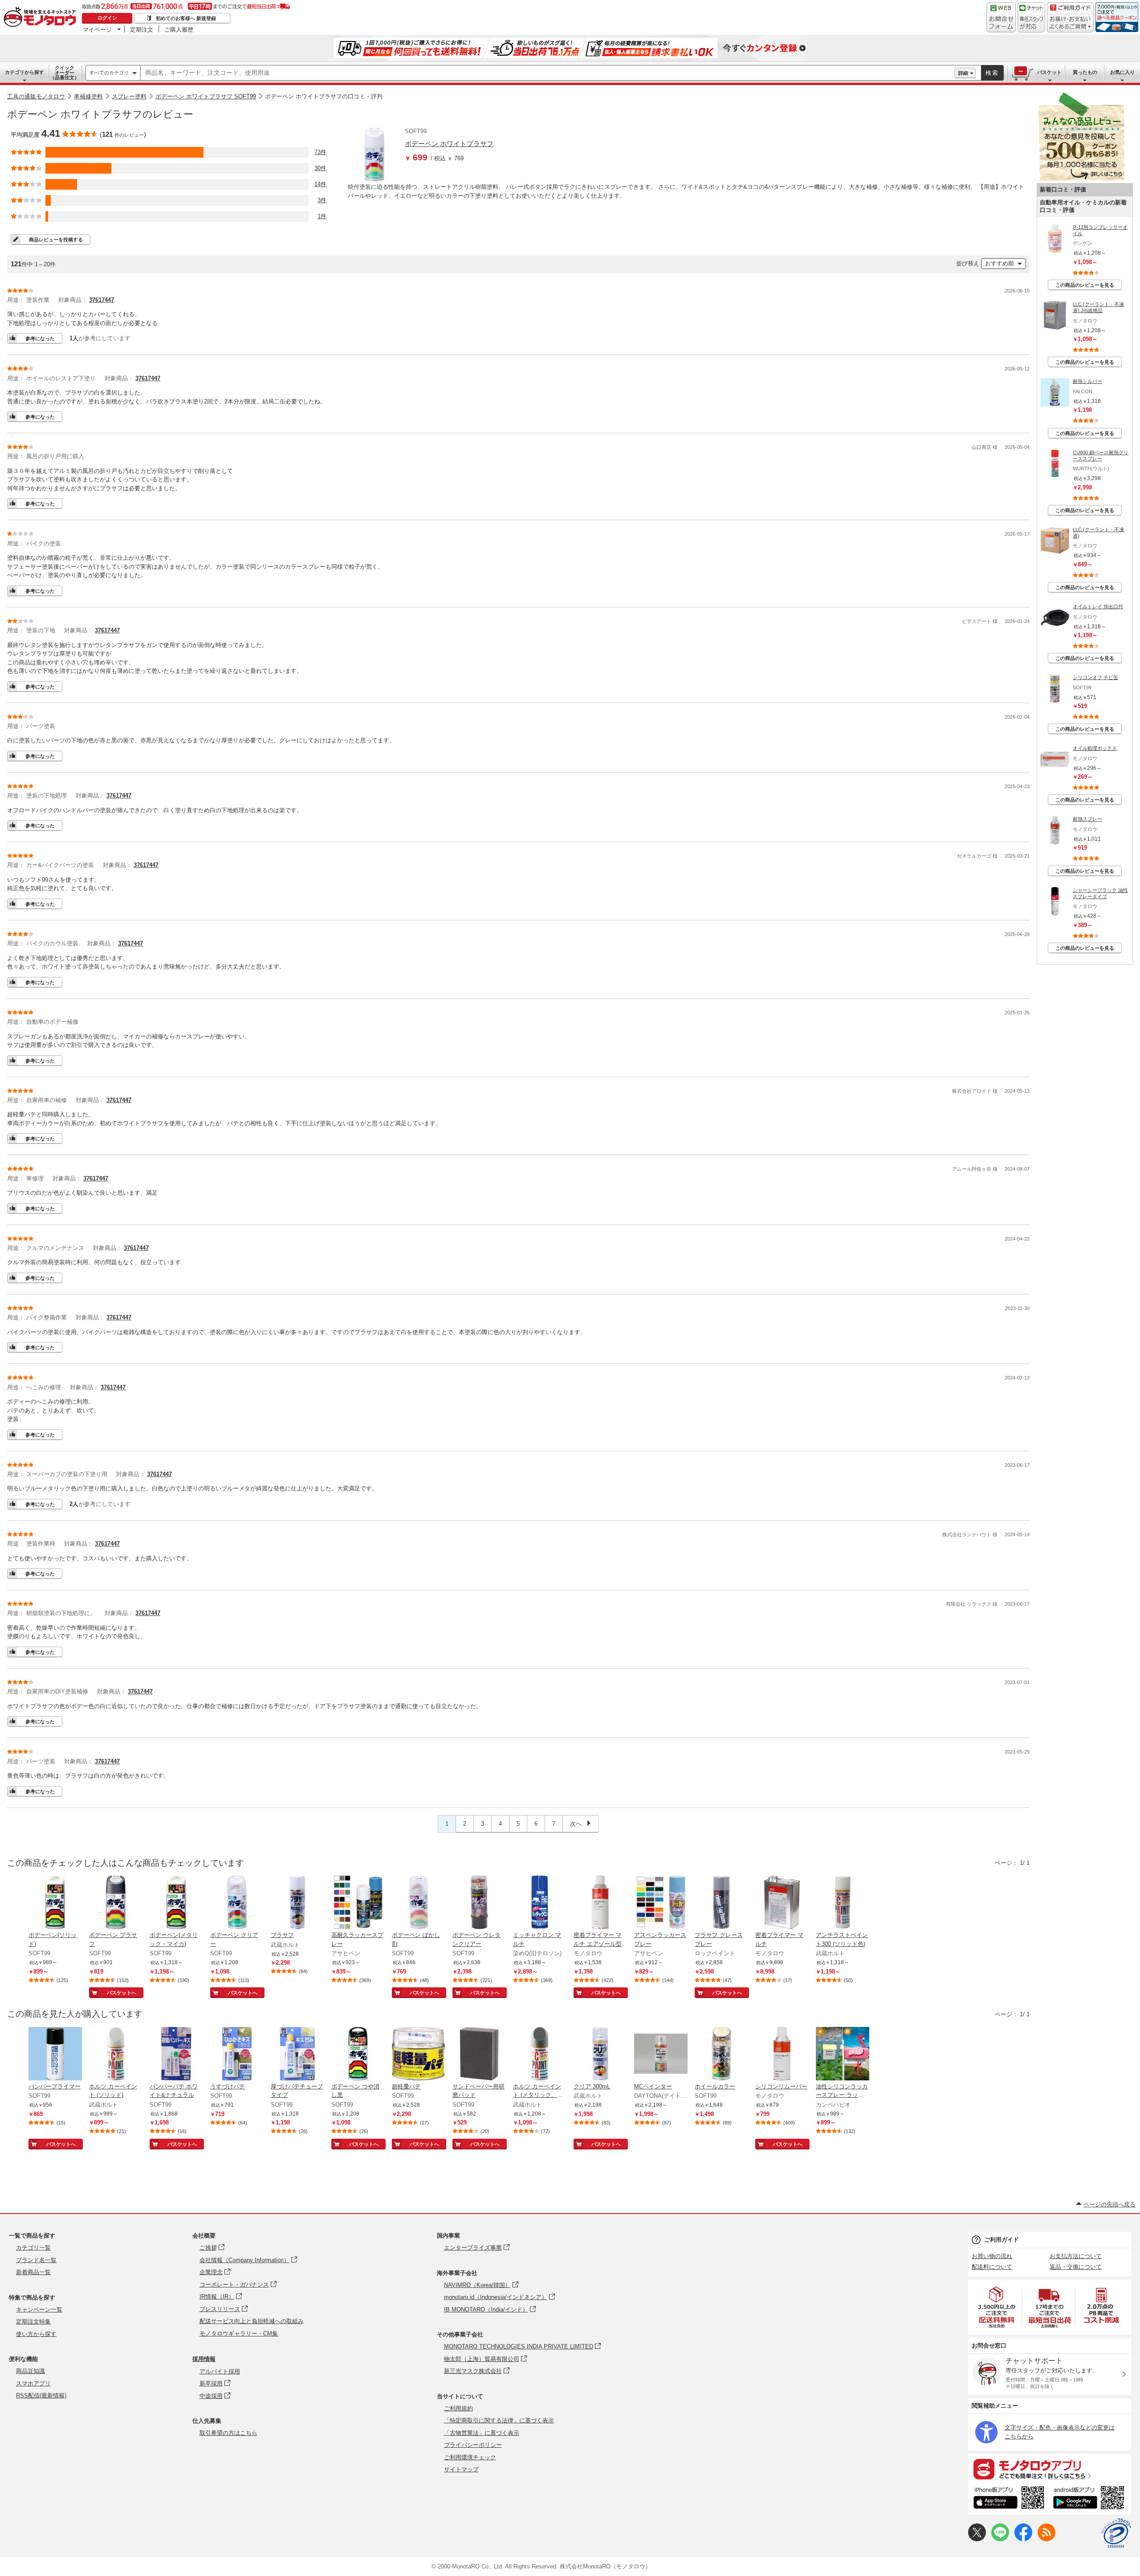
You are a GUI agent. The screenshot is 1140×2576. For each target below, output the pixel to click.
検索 (992, 73)
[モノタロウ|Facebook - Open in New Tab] (1023, 2539)
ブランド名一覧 (36, 2260)
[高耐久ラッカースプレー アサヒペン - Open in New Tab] (358, 1903)
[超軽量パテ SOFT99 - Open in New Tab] (419, 2055)
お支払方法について (1076, 2256)
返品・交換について (1076, 2267)
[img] (42, 18)
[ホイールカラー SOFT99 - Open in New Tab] (721, 2055)
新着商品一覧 (33, 2272)
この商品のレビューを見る (1085, 285)
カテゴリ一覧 (33, 2248)
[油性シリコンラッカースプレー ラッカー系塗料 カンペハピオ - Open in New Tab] (843, 2055)
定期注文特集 (33, 2322)
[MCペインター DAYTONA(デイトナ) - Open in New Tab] (661, 2055)
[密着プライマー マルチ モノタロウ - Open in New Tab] (782, 1903)
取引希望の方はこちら (228, 2433)
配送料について (992, 2267)
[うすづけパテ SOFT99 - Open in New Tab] (237, 2055)
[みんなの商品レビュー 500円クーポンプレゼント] (1081, 179)
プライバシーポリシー (473, 2445)
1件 (322, 216)
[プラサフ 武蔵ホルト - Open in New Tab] (297, 1903)
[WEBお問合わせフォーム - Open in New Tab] (1001, 17)
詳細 (963, 73)
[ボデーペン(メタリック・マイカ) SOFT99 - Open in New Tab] (176, 1903)
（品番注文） (65, 73)
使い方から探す (36, 2334)
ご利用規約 (458, 2408)
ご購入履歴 (179, 29)
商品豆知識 (31, 2371)
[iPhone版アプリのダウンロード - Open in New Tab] (1009, 2499)
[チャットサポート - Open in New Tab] (1031, 17)
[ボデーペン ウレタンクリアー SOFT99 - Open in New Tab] (479, 1903)
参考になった (40, 338)
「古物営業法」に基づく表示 (482, 2433)
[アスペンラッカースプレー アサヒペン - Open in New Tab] (661, 1903)
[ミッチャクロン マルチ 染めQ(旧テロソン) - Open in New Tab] (540, 1903)
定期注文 (142, 29)
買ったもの (1085, 72)
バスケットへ (122, 1993)
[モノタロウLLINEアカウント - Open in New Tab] (1000, 2539)
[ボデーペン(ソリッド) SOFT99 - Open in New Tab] (55, 1903)
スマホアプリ (33, 2383)
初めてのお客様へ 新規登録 (186, 18)
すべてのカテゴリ (109, 73)
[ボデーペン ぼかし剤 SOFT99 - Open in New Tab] (419, 1903)
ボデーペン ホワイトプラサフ (449, 144)
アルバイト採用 (220, 2371)
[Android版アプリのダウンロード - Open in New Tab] (1090, 2499)
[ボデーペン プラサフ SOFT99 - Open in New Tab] (116, 1903)
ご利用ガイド (1002, 2240)
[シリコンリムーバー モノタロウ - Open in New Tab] (782, 2055)
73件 (320, 152)
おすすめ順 (1000, 263)
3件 (322, 200)
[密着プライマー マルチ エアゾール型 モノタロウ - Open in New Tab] (600, 1903)
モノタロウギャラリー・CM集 (239, 2334)
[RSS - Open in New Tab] (1046, 2539)
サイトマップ (461, 2469)
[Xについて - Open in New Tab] (977, 2539)
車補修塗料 (88, 96)
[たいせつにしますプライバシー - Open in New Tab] (1116, 2533)
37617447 (102, 300)
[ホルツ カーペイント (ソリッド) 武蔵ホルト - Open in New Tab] (116, 2055)
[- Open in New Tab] (997, 2307)
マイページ (97, 29)
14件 (320, 184)
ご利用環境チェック (470, 2457)
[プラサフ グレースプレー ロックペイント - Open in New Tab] (721, 1903)
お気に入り (1122, 72)
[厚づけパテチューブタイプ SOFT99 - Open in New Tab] (297, 2055)
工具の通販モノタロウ (36, 96)
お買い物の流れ (992, 2256)
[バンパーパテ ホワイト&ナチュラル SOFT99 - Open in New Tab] (176, 2055)
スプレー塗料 (129, 96)
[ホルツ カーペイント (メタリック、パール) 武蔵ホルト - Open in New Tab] (540, 2055)
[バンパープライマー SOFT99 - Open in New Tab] (55, 2055)
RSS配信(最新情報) (41, 2395)
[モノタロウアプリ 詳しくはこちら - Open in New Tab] (1050, 2469)
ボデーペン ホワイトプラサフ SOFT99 (206, 96)
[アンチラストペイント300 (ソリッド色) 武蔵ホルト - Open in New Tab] (843, 1903)
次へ (577, 1824)
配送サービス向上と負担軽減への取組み (252, 2321)
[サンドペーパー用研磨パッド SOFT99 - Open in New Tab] (479, 2055)
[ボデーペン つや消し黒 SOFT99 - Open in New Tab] (358, 2055)
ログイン (107, 18)
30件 (320, 168)
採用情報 (204, 2359)
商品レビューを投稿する (56, 240)
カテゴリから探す (24, 72)
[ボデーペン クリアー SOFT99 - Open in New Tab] (237, 1903)
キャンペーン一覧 (39, 2309)
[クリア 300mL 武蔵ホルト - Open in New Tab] (600, 2055)
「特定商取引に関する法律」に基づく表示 (499, 2420)
